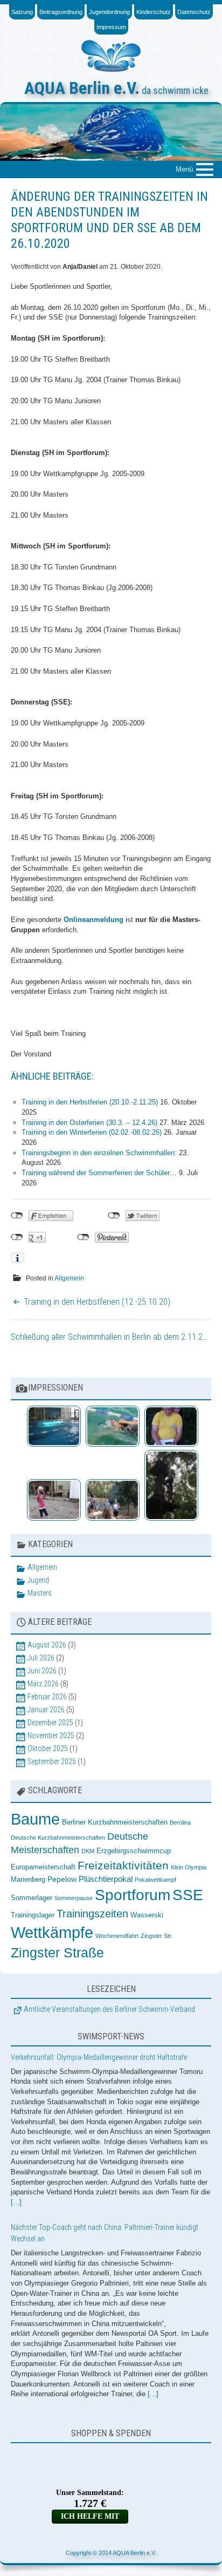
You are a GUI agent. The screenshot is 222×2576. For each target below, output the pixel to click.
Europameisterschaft (43, 1867)
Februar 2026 (47, 1697)
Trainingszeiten (92, 1914)
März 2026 (43, 1684)
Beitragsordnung (61, 12)
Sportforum (133, 1895)
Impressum (111, 27)
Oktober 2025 (48, 1748)
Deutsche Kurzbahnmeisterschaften (58, 1838)
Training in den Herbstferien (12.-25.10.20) (97, 1302)
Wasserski (147, 1915)
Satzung (22, 12)
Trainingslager (33, 1915)
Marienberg (28, 1880)
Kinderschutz (154, 12)
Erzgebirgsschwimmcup (134, 1851)
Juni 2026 (42, 1671)
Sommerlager (32, 1898)
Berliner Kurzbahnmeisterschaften (115, 1822)
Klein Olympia (189, 1867)
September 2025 (52, 1761)
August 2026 (47, 1645)
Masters (40, 1593)
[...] (16, 2180)
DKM (88, 1851)
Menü (184, 169)
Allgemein (69, 1278)
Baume (35, 1819)
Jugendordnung (109, 12)
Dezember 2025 (50, 1723)
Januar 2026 (46, 1710)
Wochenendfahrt (117, 1936)
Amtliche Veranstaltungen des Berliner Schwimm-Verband (109, 2009)
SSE (188, 1895)
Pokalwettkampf (155, 1880)
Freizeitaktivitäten (123, 1865)
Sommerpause (74, 1898)
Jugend (38, 1580)
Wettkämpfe (52, 1932)
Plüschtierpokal (106, 1879)
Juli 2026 (41, 1658)
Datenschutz (194, 12)
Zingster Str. (157, 1936)
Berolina (180, 1822)
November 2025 (51, 1736)
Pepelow (62, 1879)
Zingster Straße (57, 1953)
